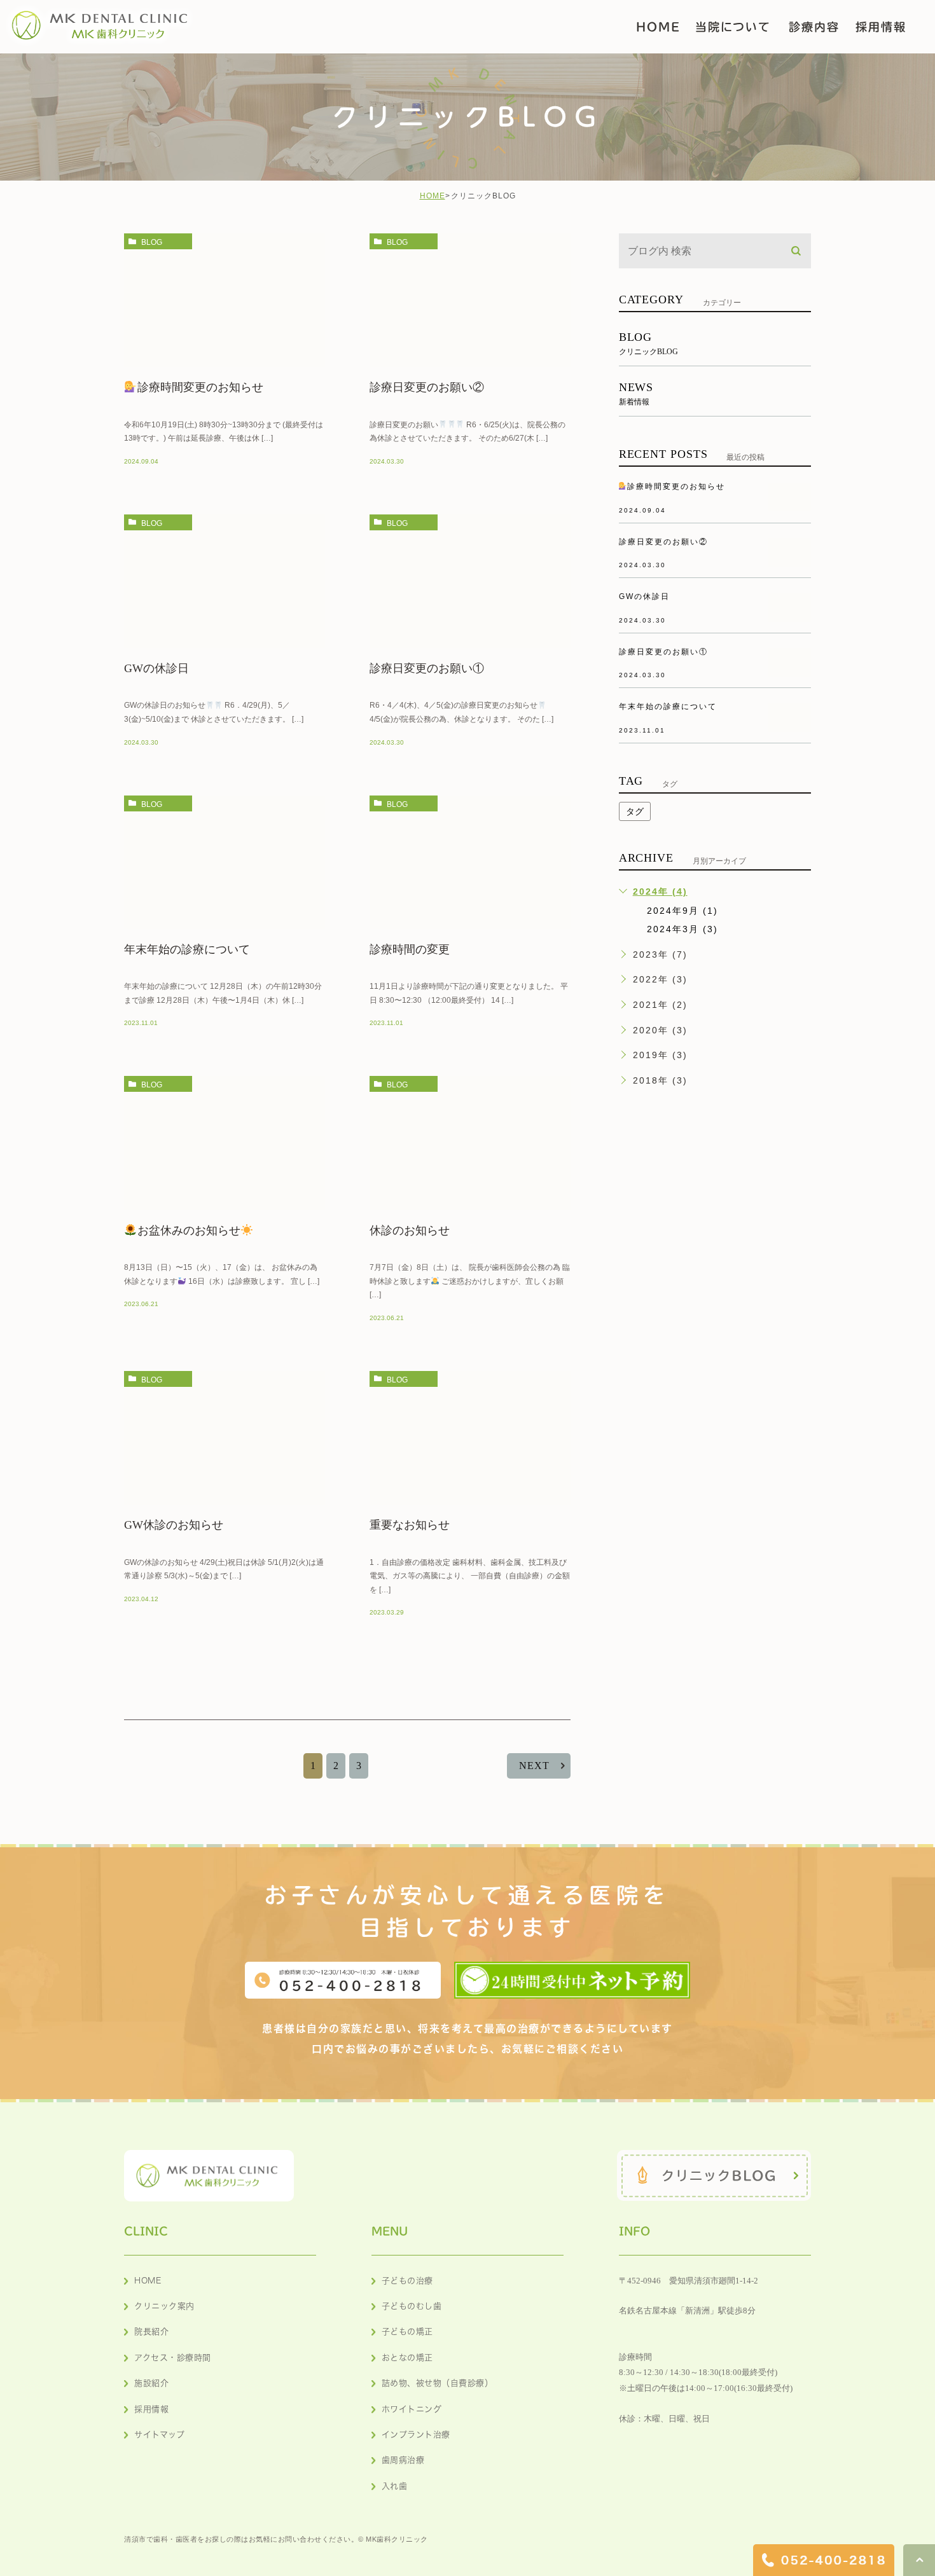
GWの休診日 (156, 668)
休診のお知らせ (410, 1230)
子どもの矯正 (407, 2331)
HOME (433, 196)
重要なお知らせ (410, 1525)
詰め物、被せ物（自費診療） (438, 2383)
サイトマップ (159, 2435)
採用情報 (151, 2409)
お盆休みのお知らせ (189, 1230)
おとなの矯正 (407, 2358)
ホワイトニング (412, 2409)
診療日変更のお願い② (427, 387)
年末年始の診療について (187, 949)
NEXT (534, 1766)
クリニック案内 (164, 2306)
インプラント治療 (416, 2435)
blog (152, 242)
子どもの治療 (407, 2281)
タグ (635, 811)
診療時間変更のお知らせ (200, 387)
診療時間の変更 (410, 949)
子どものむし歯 (412, 2306)
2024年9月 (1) (682, 911)
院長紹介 (151, 2331)
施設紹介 (151, 2383)
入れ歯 (395, 2486)
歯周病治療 (403, 2460)
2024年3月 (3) (682, 929)
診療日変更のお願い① (427, 668)
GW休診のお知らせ (174, 1525)
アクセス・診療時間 (173, 2358)
